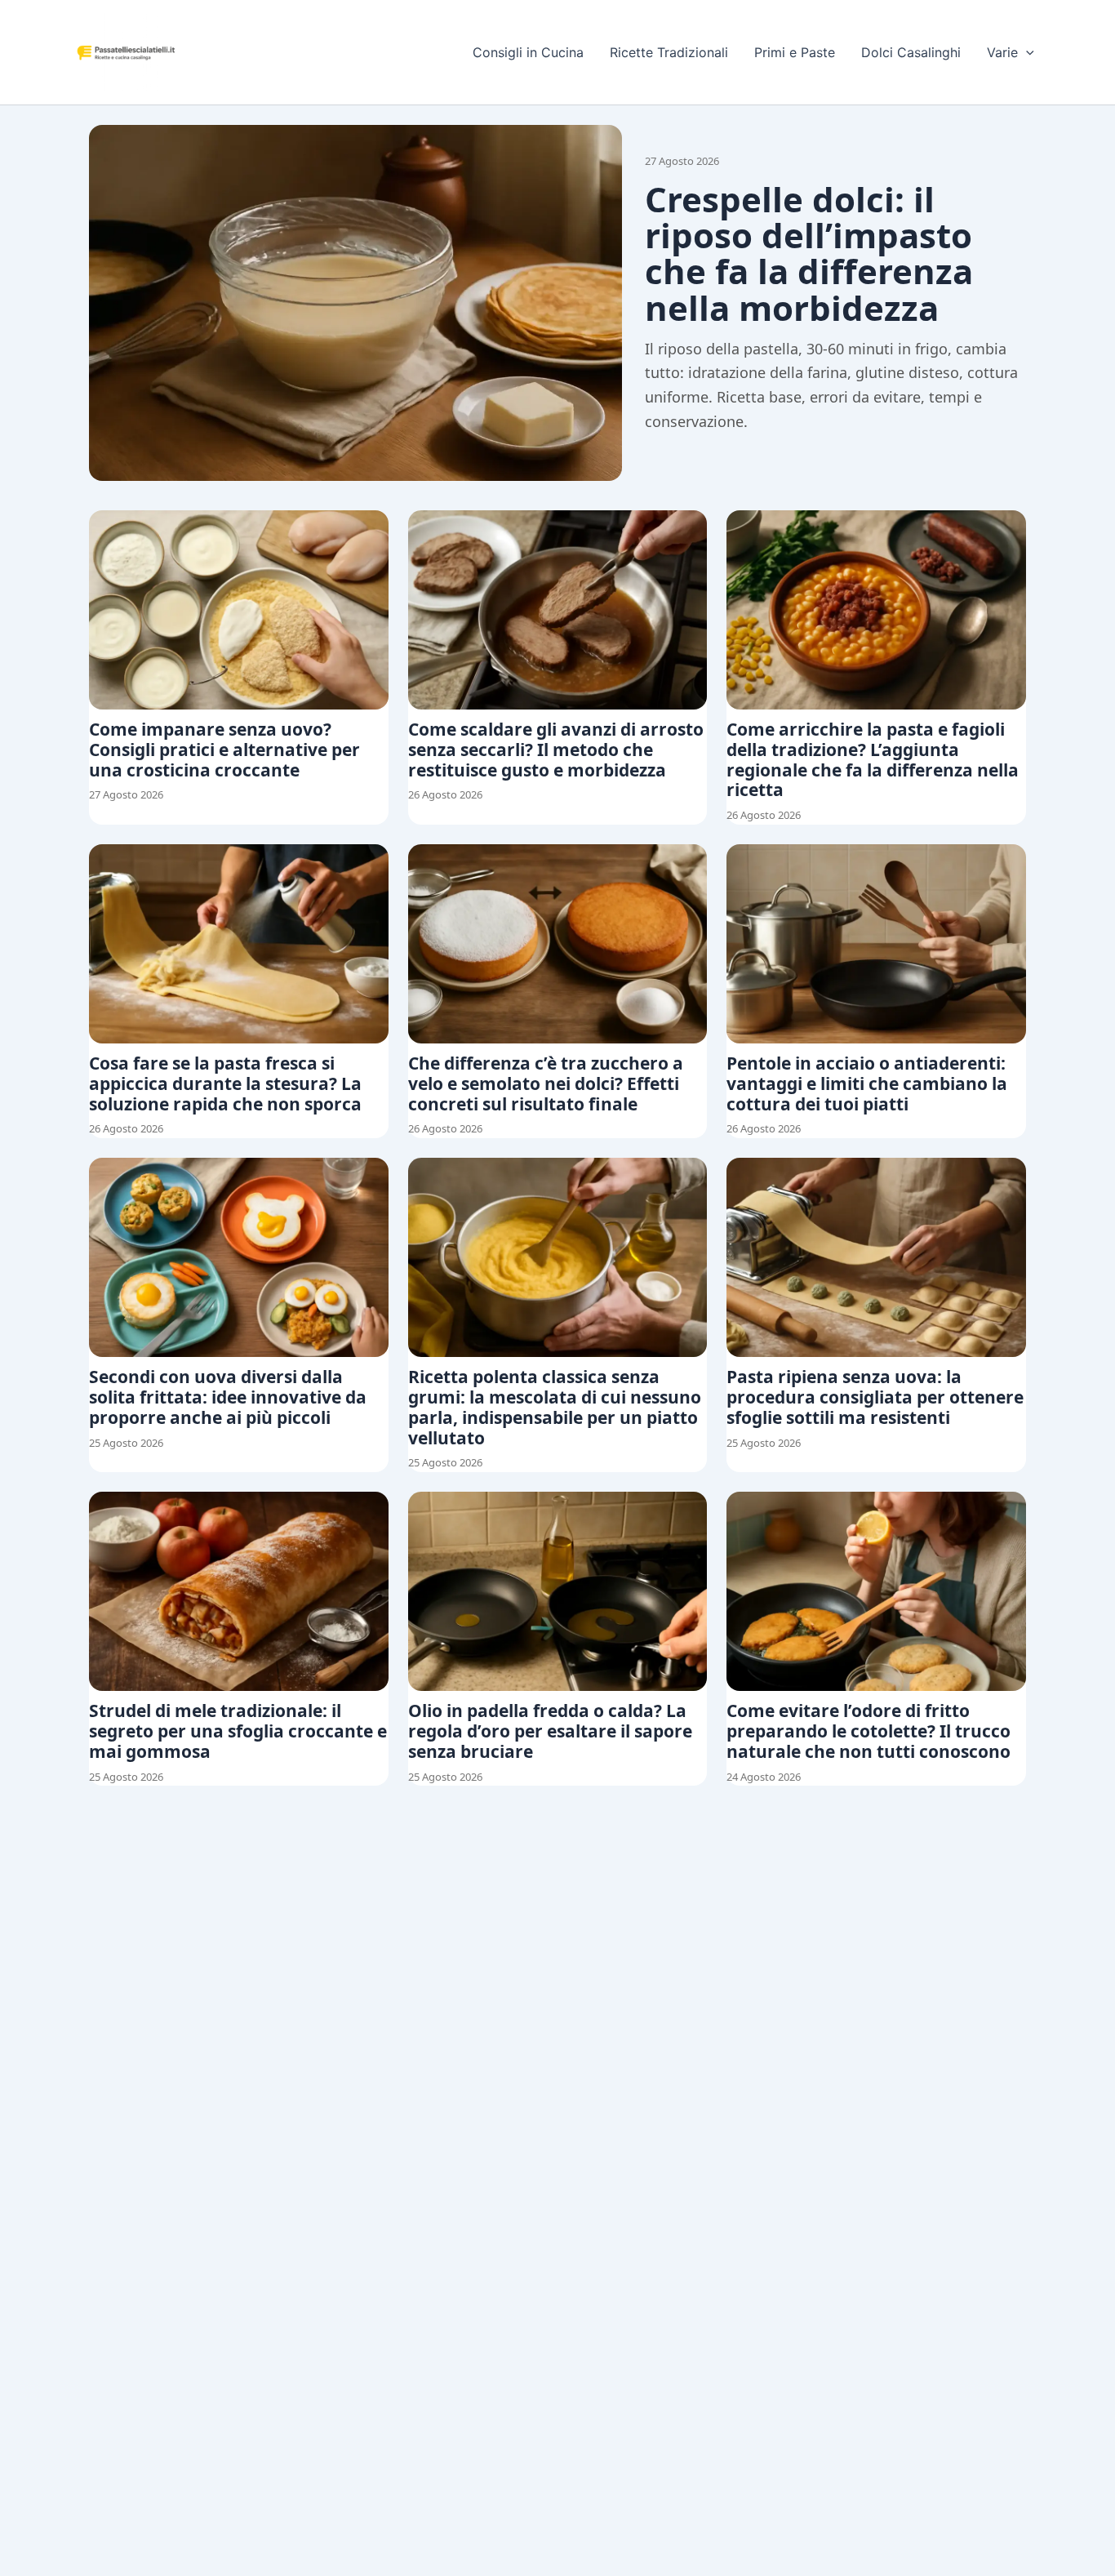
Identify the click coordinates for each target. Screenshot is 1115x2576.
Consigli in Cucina (528, 52)
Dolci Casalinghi (911, 52)
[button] (1026, 52)
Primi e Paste (795, 52)
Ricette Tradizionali (669, 52)
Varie (1002, 52)
